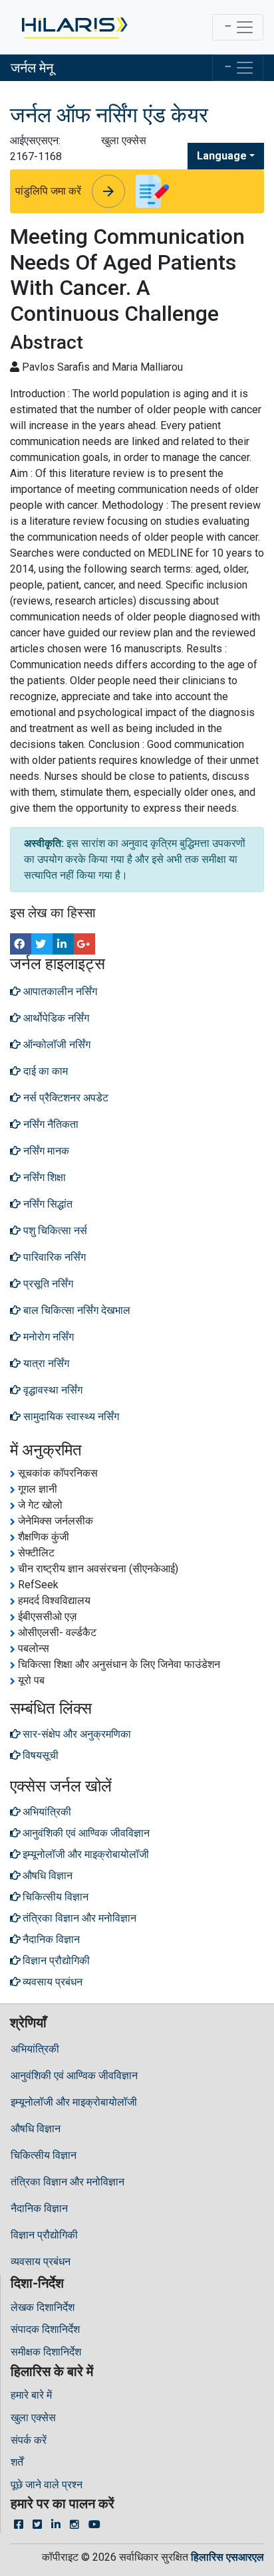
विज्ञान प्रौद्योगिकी (44, 2235)
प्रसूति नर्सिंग (47, 1284)
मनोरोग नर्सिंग (47, 1337)
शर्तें (17, 2462)
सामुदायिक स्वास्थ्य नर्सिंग (70, 1417)
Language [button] (222, 156)
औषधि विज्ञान (36, 2129)
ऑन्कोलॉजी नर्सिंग (56, 1045)
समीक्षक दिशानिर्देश (46, 2352)
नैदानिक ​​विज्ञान (39, 2208)
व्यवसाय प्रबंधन (41, 2261)
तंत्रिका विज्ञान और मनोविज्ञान (68, 2182)
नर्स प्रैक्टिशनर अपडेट (65, 1098)
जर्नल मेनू (32, 68)
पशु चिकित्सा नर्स (54, 1231)
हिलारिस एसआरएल (227, 2557)
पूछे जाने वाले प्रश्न (47, 2485)
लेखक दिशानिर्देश (43, 2307)
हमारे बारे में (31, 2395)
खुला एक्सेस (33, 2418)
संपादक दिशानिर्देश (45, 2329)
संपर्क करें (29, 2440)
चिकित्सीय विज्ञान (44, 2155)
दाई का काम (44, 1071)
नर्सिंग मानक (45, 1151)
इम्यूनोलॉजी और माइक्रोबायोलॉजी (74, 2102)
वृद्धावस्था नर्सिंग (52, 1390)
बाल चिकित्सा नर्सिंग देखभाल (75, 1310)
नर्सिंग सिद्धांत (47, 1204)
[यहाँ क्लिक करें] (73, 27)
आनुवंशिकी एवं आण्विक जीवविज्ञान (74, 2075)
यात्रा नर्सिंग (45, 1363)
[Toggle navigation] (238, 27)
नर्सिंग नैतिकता (50, 1124)
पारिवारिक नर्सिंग (53, 1257)
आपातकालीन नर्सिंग (59, 991)
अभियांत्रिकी (35, 2049)
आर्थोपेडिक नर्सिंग (55, 1018)
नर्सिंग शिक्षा (43, 1177)
